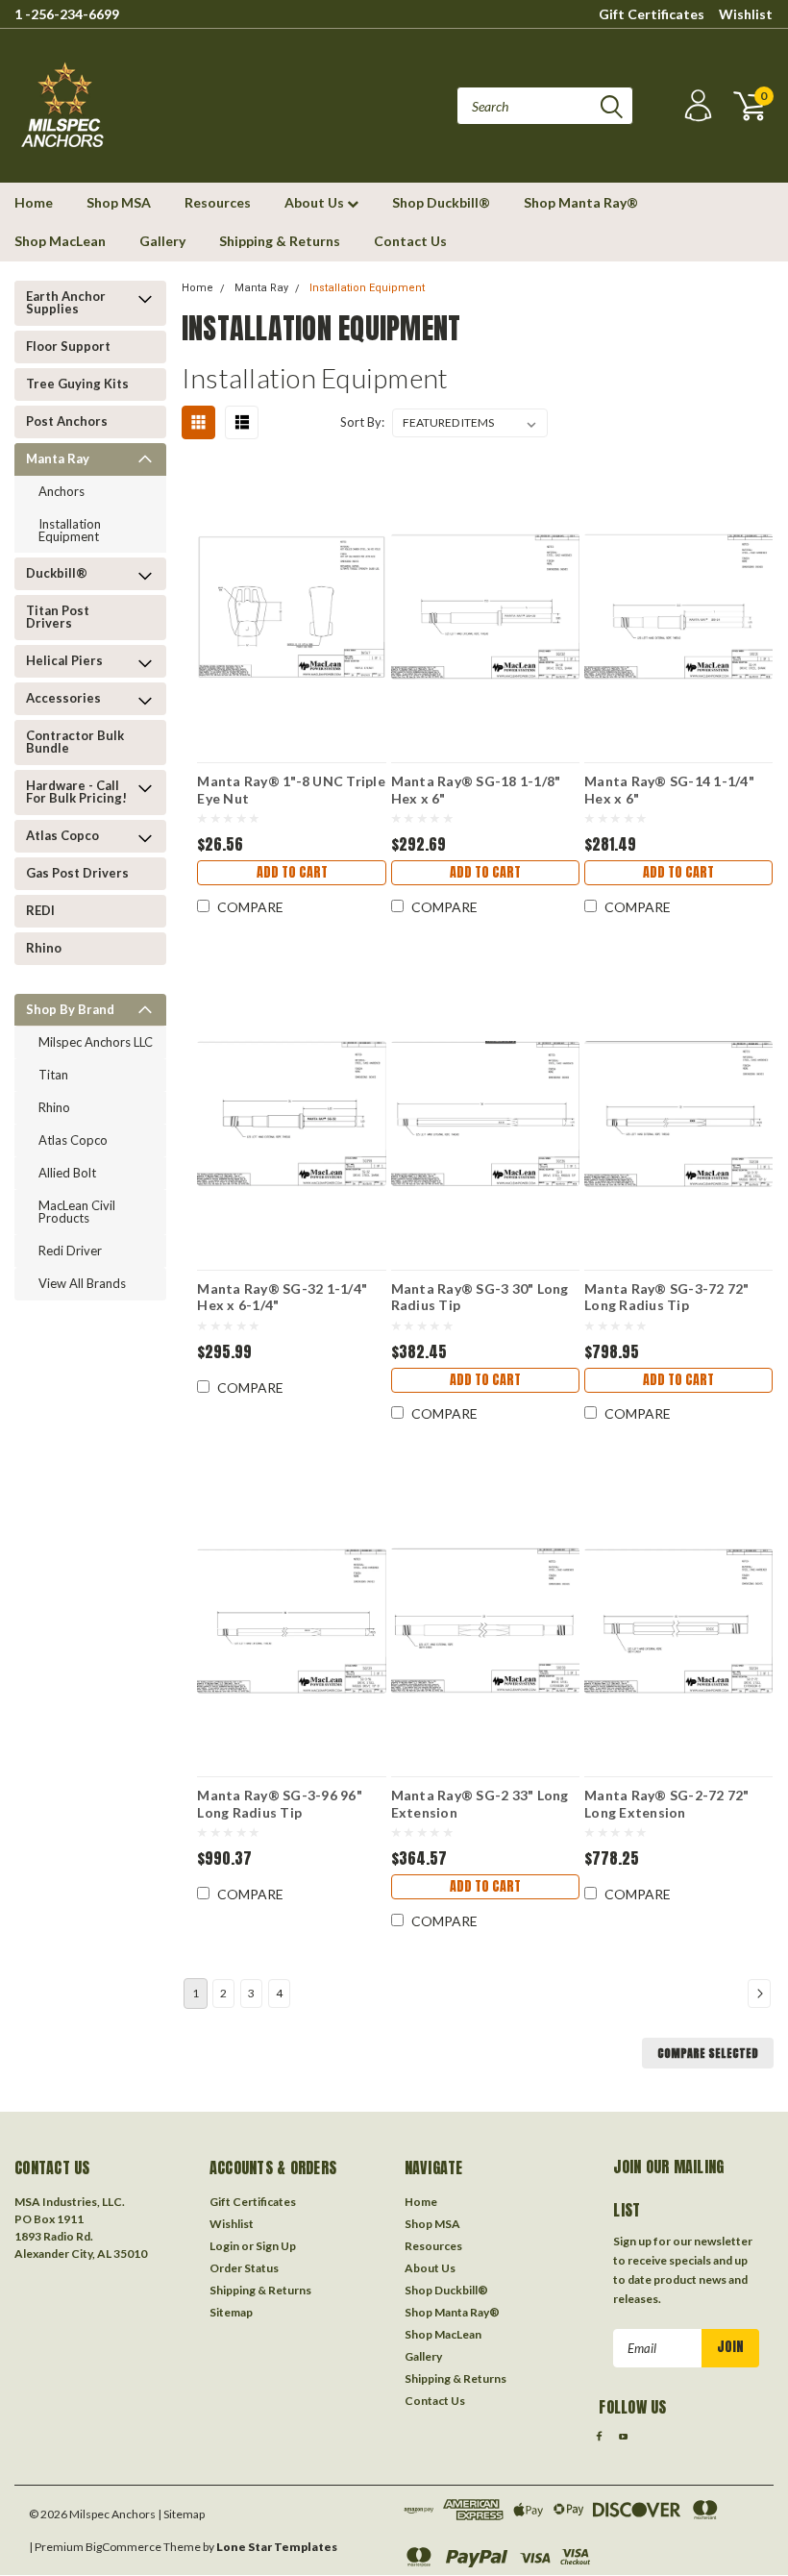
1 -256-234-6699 (67, 14)
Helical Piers (64, 660)
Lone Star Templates (277, 2547)
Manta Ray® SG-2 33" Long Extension (480, 1803)
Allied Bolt (67, 1173)
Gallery (162, 241)
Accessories (63, 698)
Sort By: (362, 422)
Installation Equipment (70, 530)
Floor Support (68, 346)
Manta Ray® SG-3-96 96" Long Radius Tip (280, 1803)
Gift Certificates (652, 14)
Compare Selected (708, 2053)
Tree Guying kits (77, 384)
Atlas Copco (62, 835)
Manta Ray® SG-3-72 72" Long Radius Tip (667, 1297)
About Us (316, 202)
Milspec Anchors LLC (96, 1042)
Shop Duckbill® (441, 202)
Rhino (44, 948)
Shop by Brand (70, 1009)
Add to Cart (292, 872)
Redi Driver (70, 1251)
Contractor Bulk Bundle (75, 742)
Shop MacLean (60, 241)
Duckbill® (57, 573)
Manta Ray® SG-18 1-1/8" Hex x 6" (476, 789)
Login (224, 2246)
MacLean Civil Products (77, 1212)
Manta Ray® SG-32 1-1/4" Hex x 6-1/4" (282, 1297)
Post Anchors (67, 421)
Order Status (244, 2268)
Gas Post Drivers (77, 873)
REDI (40, 910)
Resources (218, 202)
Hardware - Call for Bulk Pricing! (76, 792)
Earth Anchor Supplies (66, 302)
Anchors (62, 491)
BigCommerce (123, 2547)
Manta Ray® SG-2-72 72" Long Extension (667, 1803)
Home (34, 202)
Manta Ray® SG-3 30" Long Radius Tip (480, 1297)
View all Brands (82, 1283)
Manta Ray (58, 458)
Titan (53, 1075)
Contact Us (410, 241)
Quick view (292, 594)
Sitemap (231, 2312)
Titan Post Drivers (58, 617)
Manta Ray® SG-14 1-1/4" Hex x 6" (669, 789)
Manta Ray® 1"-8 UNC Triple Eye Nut (291, 789)
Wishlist (746, 14)
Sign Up (276, 2246)
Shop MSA (119, 202)
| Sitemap (181, 2514)
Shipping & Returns (280, 241)
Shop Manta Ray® (581, 202)
